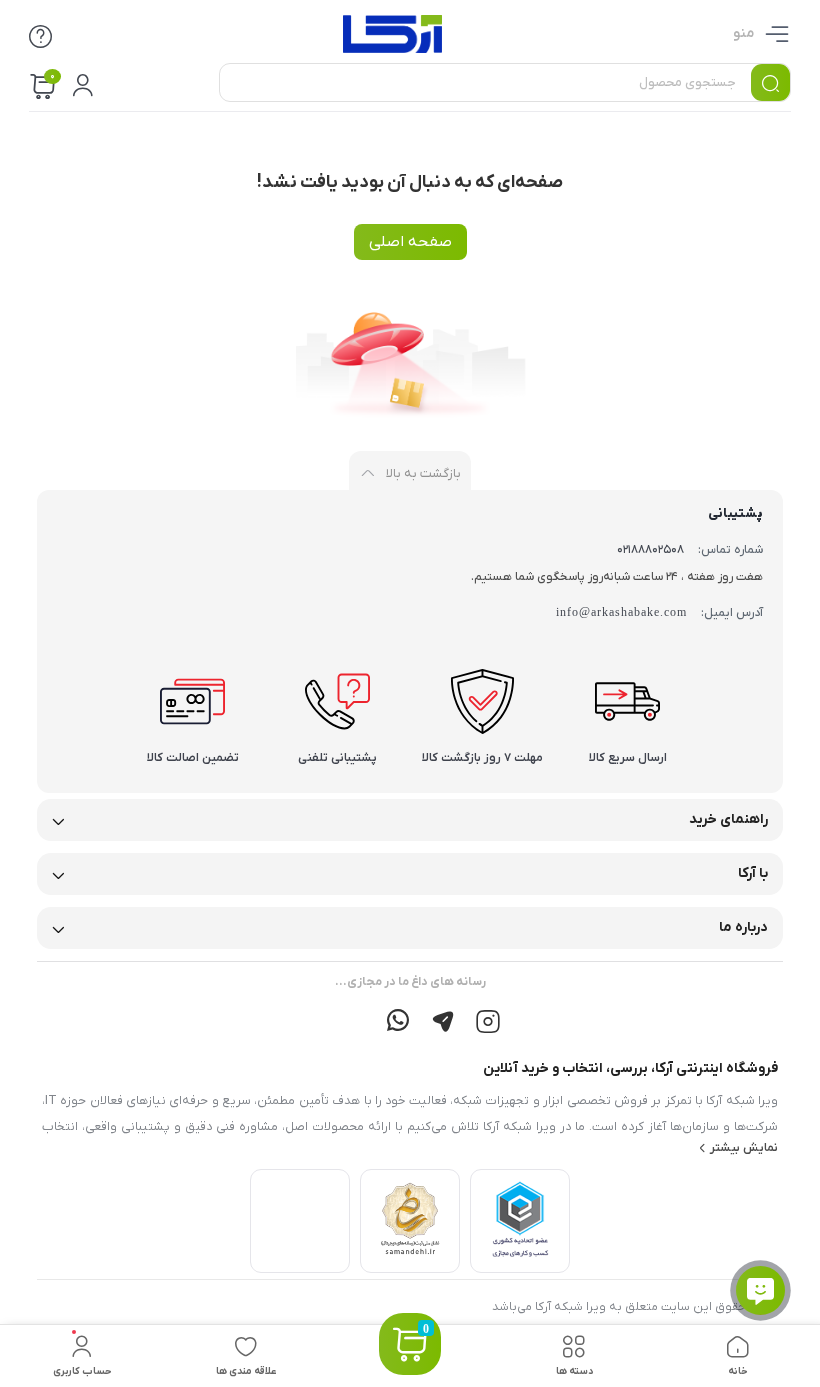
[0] (410, 1368)
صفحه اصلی (410, 242)
